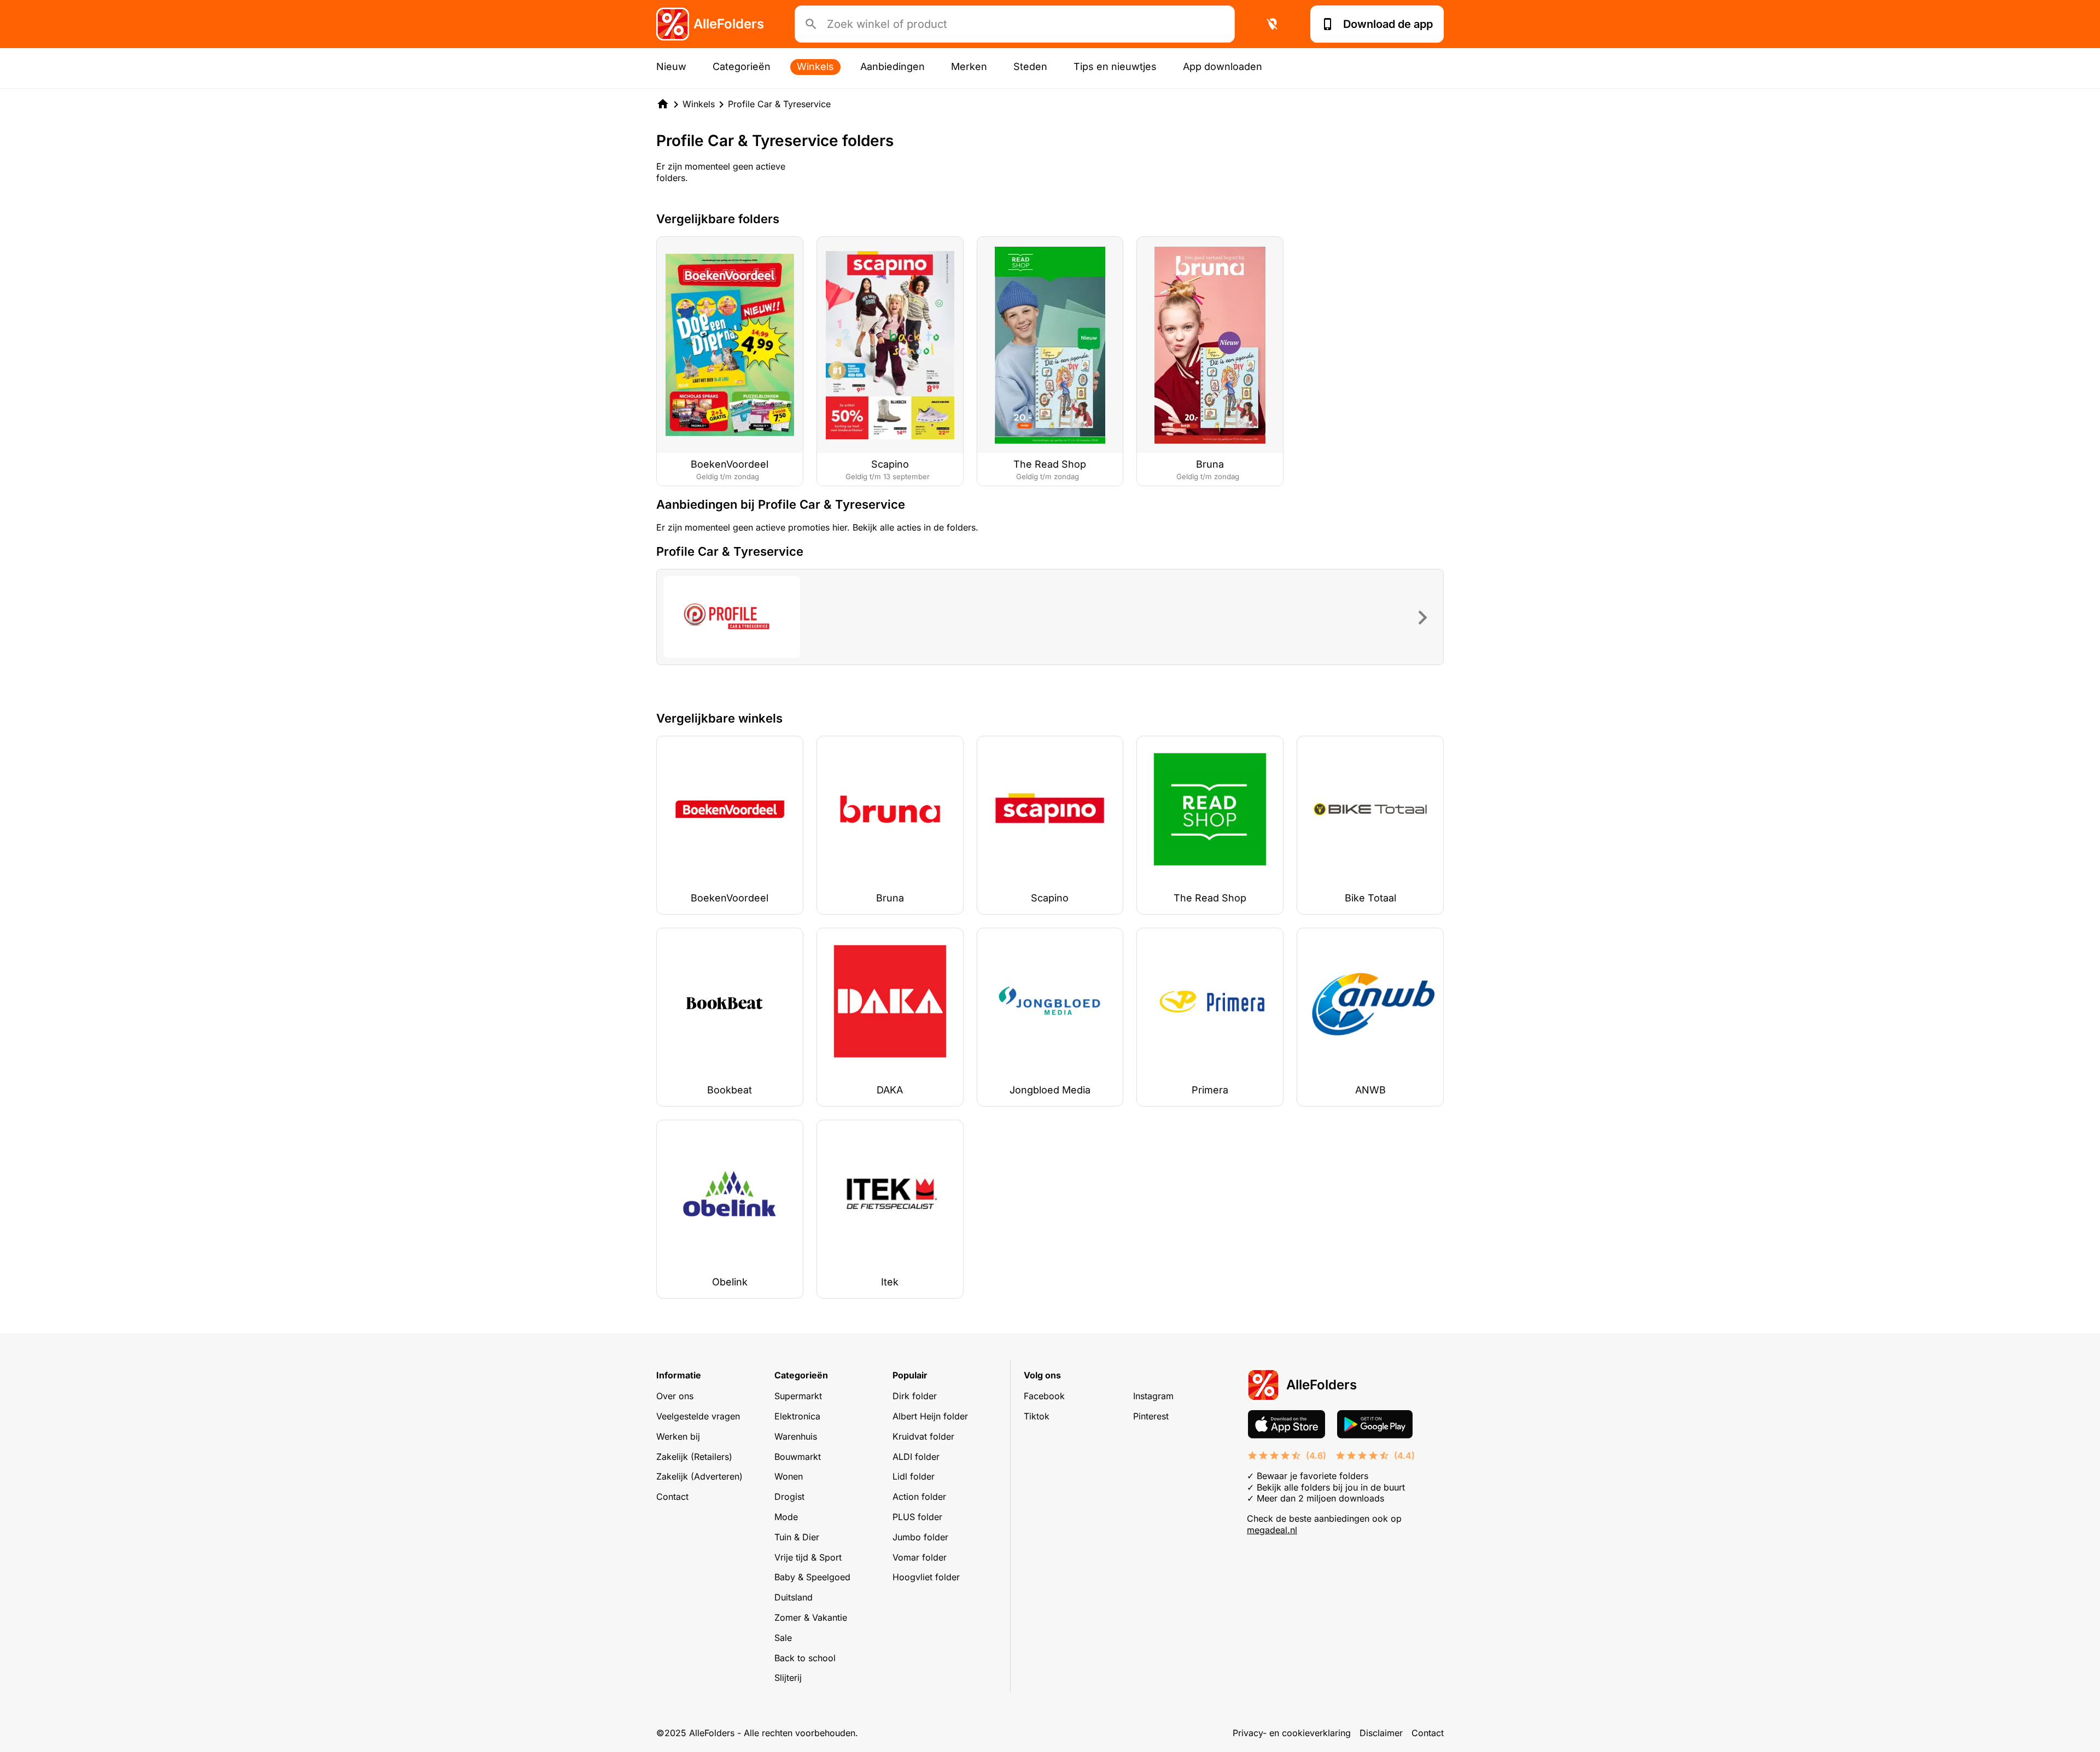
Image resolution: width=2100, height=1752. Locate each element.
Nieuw (671, 66)
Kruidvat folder (923, 1436)
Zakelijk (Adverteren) (699, 1476)
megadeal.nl (1272, 1530)
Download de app (1388, 24)
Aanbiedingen (892, 66)
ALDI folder (916, 1457)
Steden (1030, 66)
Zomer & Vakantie (811, 1617)
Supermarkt (798, 1396)
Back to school (805, 1658)
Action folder (919, 1497)
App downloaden (1223, 66)
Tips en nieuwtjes (1115, 66)
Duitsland (794, 1597)
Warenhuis (796, 1436)
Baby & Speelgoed (812, 1577)
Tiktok (1037, 1416)
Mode (786, 1517)
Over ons (675, 1396)
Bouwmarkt (798, 1457)
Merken (969, 66)
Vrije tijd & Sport (808, 1557)
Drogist (789, 1497)
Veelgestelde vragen (698, 1416)
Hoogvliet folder (926, 1577)
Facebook (1044, 1396)
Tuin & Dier (797, 1537)
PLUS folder (917, 1517)
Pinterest (1151, 1416)
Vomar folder (920, 1557)
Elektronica (797, 1416)
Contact (672, 1497)
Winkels (815, 66)
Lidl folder (914, 1476)
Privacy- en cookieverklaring (1292, 1733)
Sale (783, 1638)
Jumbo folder (920, 1537)
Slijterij (788, 1678)
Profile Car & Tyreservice (779, 104)
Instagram (1153, 1396)
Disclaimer (1381, 1733)
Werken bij (678, 1436)
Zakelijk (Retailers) (694, 1457)
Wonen (789, 1476)
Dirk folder (915, 1396)
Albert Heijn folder (930, 1416)
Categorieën (742, 66)
